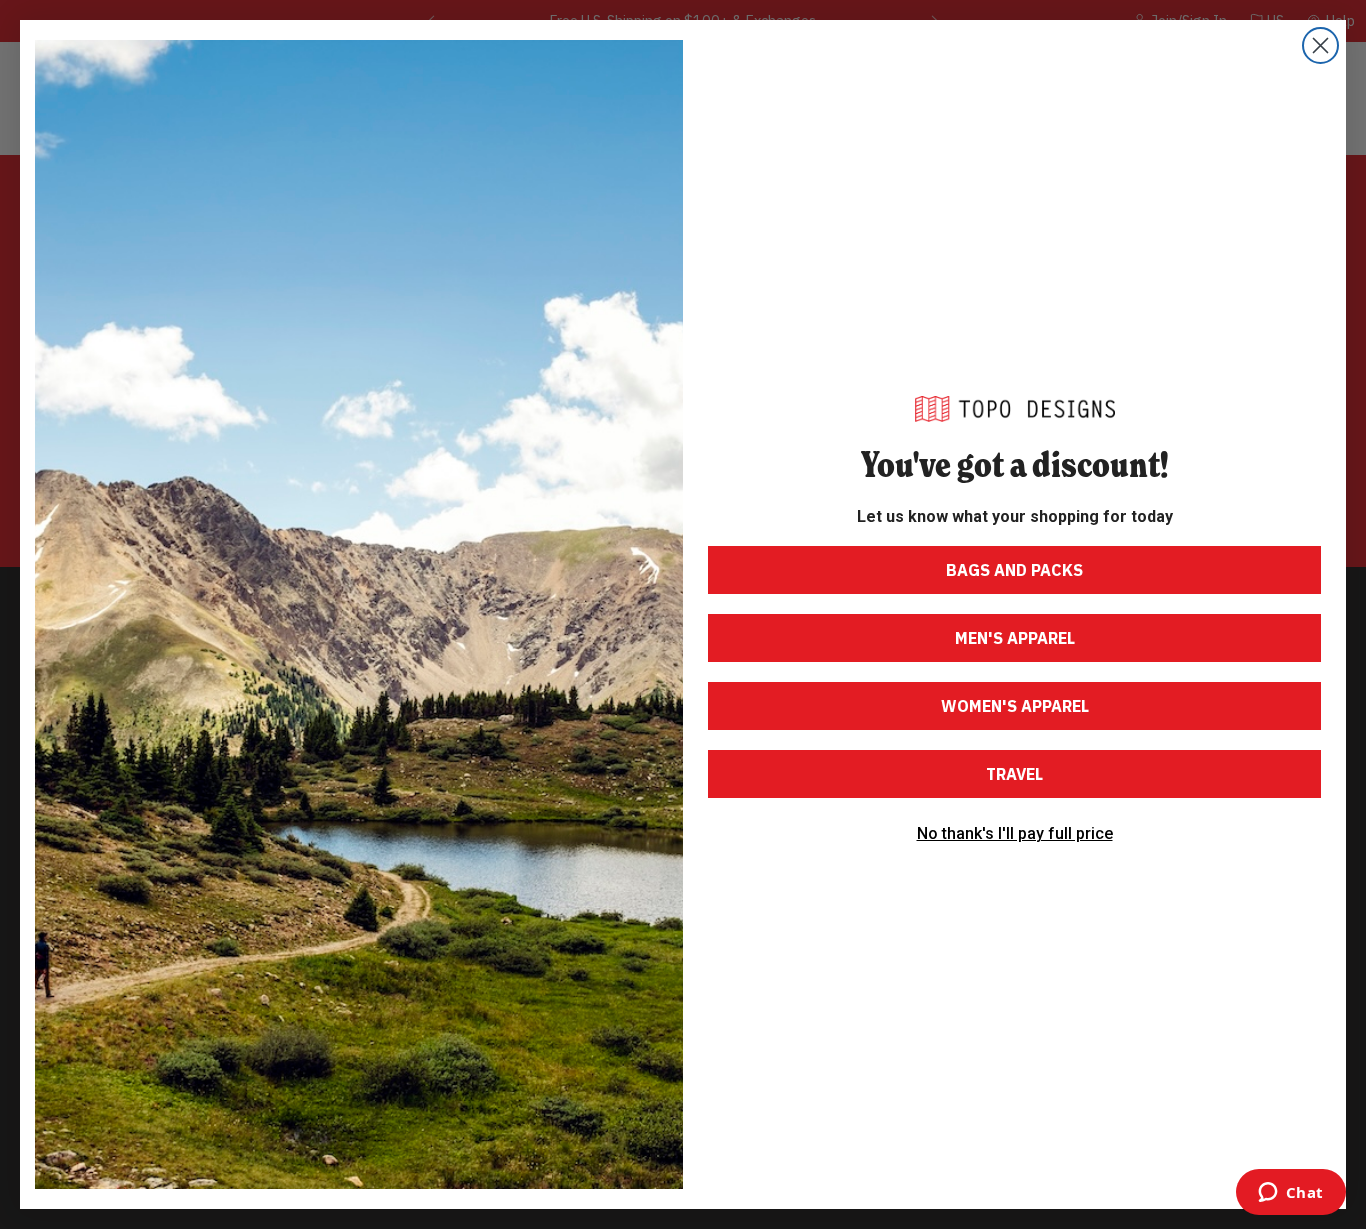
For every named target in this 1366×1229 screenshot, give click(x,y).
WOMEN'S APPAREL (1015, 706)
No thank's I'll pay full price (1015, 834)
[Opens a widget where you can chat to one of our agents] (1290, 1194)
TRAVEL (1014, 774)
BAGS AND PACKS (1014, 570)
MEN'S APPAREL (1015, 638)
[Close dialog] (1320, 45)
